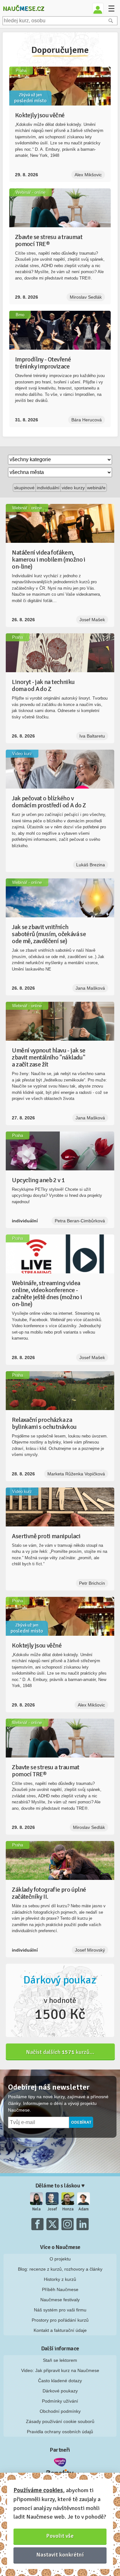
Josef (52, 2209)
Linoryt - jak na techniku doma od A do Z (43, 685)
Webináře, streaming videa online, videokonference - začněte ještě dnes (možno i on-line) (47, 1294)
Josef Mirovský (90, 1950)
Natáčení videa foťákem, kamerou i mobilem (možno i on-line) (48, 560)
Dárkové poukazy (60, 2391)
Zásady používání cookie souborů (60, 2421)
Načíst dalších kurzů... (60, 2052)
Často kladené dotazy (60, 2381)
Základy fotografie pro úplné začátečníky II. (49, 1893)
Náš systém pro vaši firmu (60, 2310)
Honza (68, 2209)
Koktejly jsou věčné (40, 115)
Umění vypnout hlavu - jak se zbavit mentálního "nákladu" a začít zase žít (48, 1057)
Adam (84, 2209)
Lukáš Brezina (91, 865)
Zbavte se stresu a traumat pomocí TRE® (49, 240)
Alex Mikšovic (88, 175)
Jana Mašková (90, 988)
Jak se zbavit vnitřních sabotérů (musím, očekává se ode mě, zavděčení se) (49, 934)
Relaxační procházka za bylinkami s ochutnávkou (44, 1423)
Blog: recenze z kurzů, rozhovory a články (60, 2269)
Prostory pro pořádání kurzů (60, 2320)
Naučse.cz (23, 8)
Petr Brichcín (92, 1583)
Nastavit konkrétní (60, 2555)
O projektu (60, 2259)
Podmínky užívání (60, 2401)
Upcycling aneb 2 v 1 (38, 1180)
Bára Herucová (87, 420)
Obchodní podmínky (60, 2411)
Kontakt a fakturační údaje (60, 2330)
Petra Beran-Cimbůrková (80, 1221)
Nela (36, 2209)
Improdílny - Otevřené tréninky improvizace (43, 363)
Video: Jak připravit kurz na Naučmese (60, 2370)
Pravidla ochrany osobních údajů (60, 2432)
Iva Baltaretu (92, 736)
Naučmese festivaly (60, 2300)
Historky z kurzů (60, 2279)
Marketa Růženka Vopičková (76, 1474)
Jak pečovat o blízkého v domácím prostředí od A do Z (49, 802)
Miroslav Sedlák (86, 297)
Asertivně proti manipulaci (46, 1536)
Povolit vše (60, 2536)
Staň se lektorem (60, 2360)
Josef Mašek (92, 620)
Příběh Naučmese (60, 2289)
